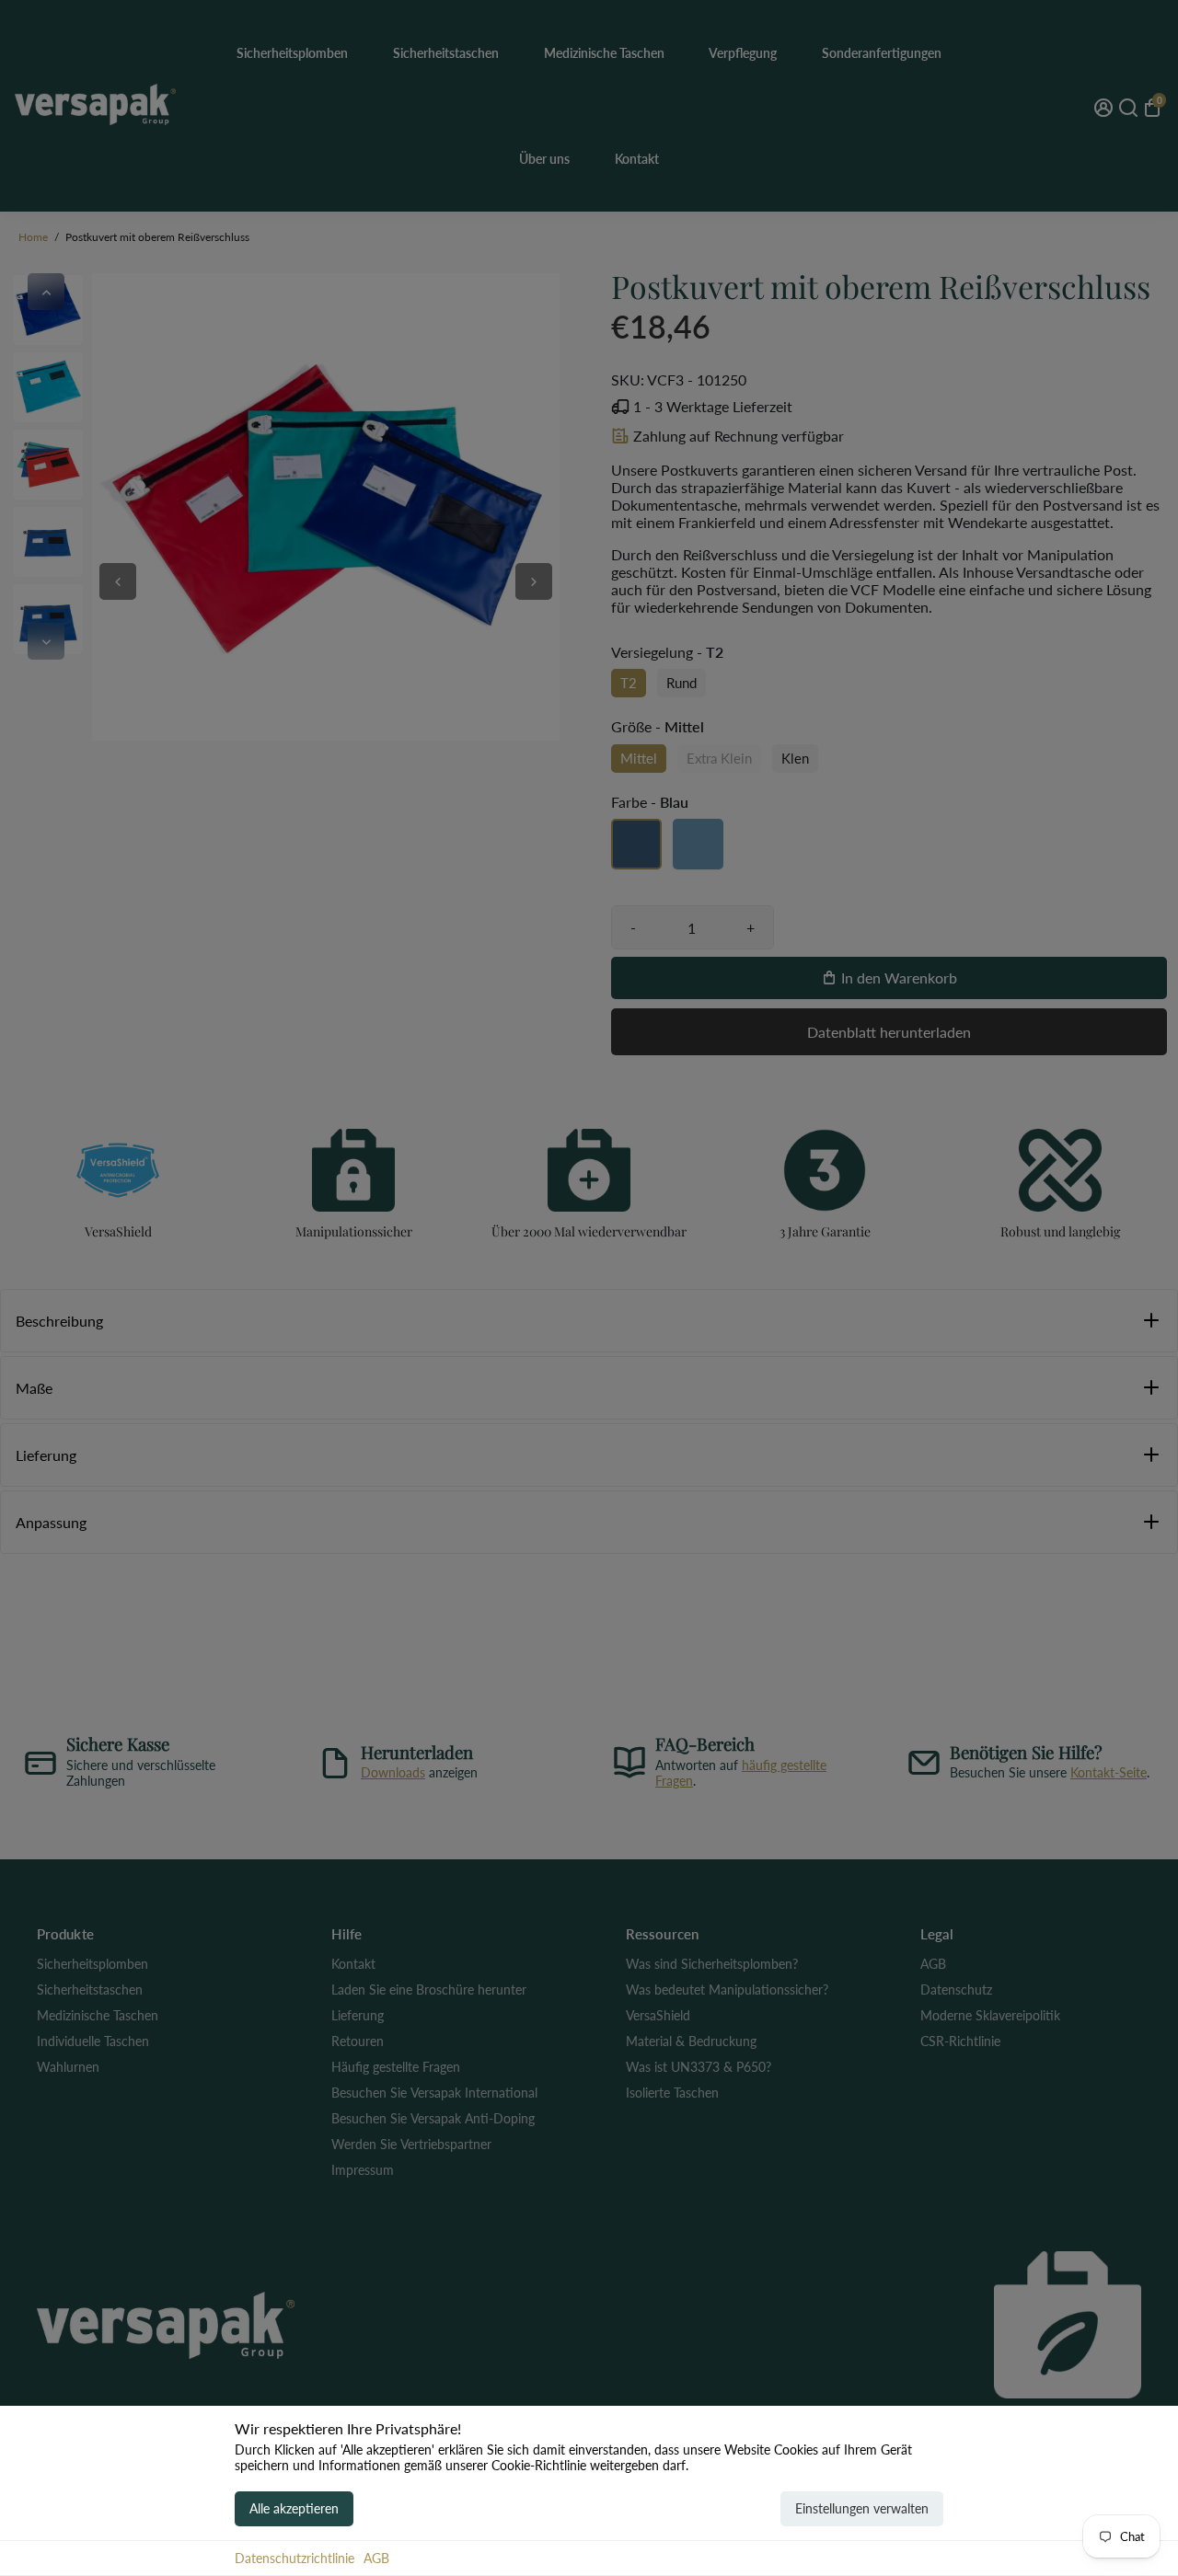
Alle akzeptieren (294, 2508)
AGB (376, 2558)
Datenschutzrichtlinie (294, 2558)
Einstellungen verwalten (862, 2508)
